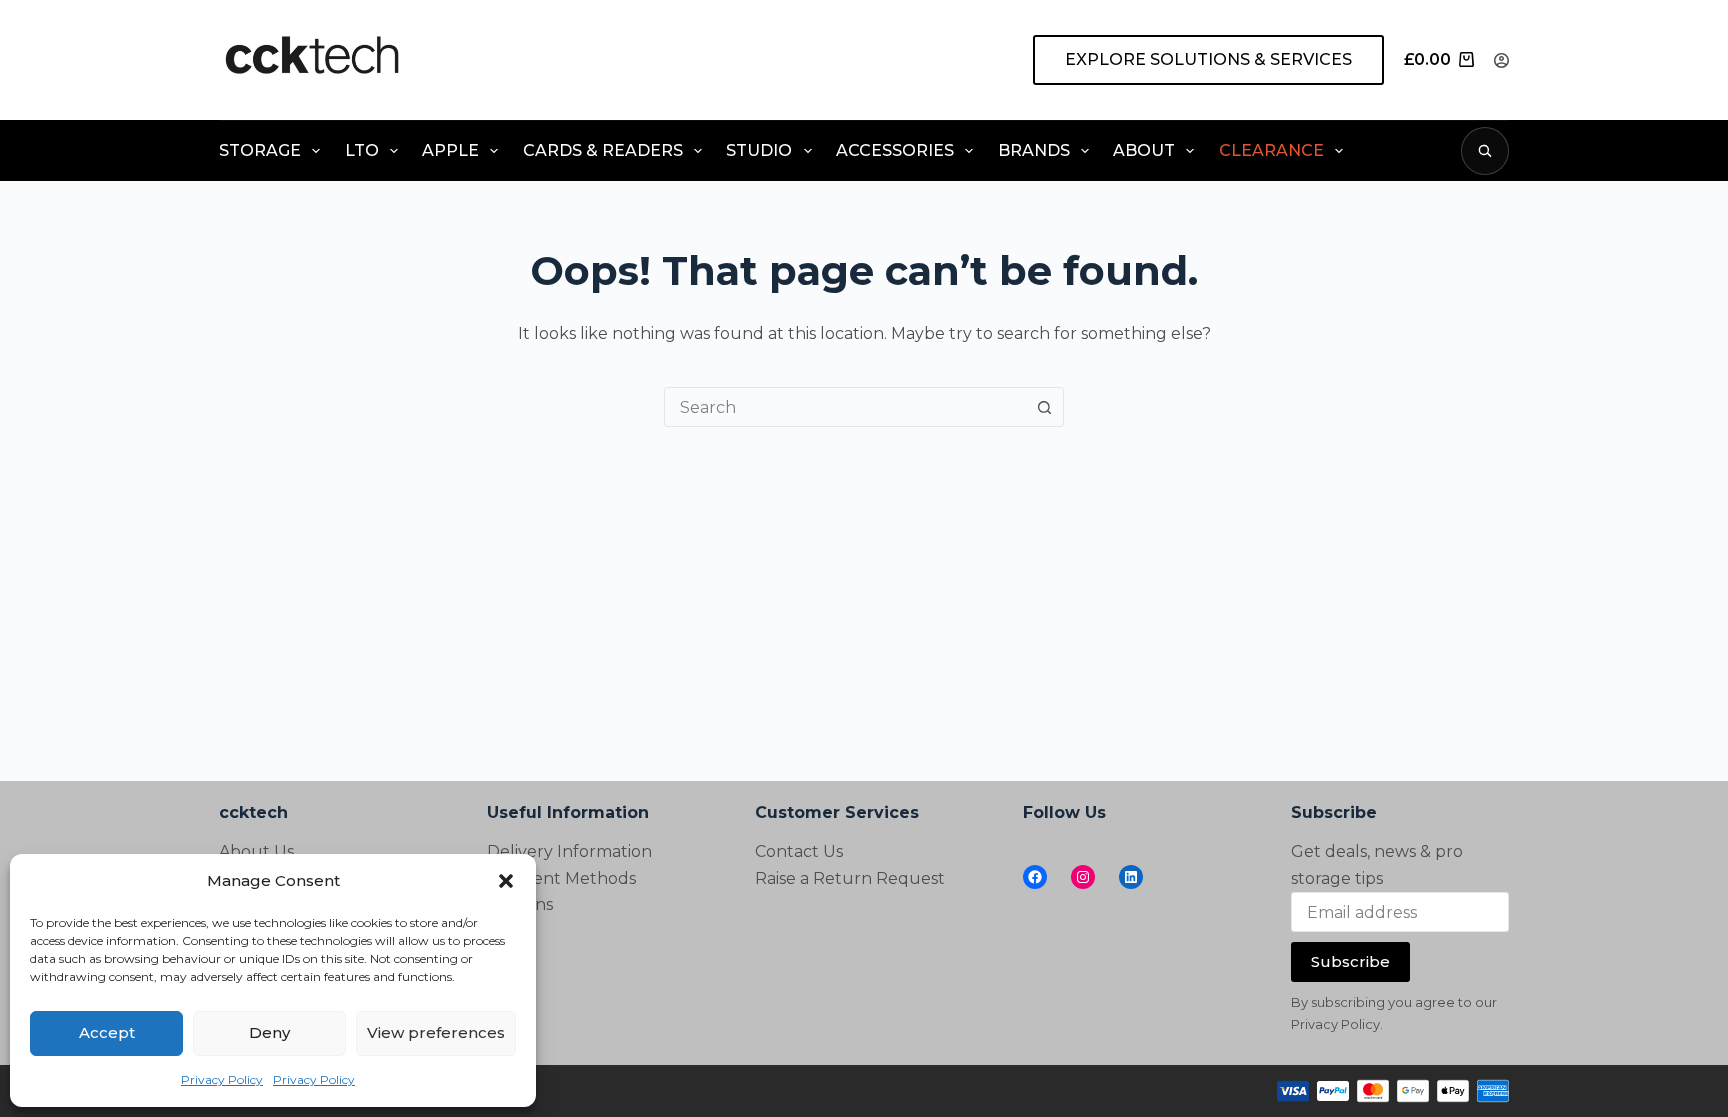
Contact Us (799, 851)
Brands (1034, 150)
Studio (759, 150)
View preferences (436, 1032)
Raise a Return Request (850, 878)
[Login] (1501, 60)
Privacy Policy (222, 1079)
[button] (506, 881)
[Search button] (1044, 407)
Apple (450, 150)
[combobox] (845, 407)
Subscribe (1350, 961)
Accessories (895, 150)
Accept (107, 1032)
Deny (269, 1032)
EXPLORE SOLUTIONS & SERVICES (1208, 59)
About (1144, 150)
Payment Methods (561, 878)
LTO (362, 150)
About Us (256, 851)
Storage (260, 150)
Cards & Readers (603, 150)
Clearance (1271, 150)
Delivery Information (569, 851)
